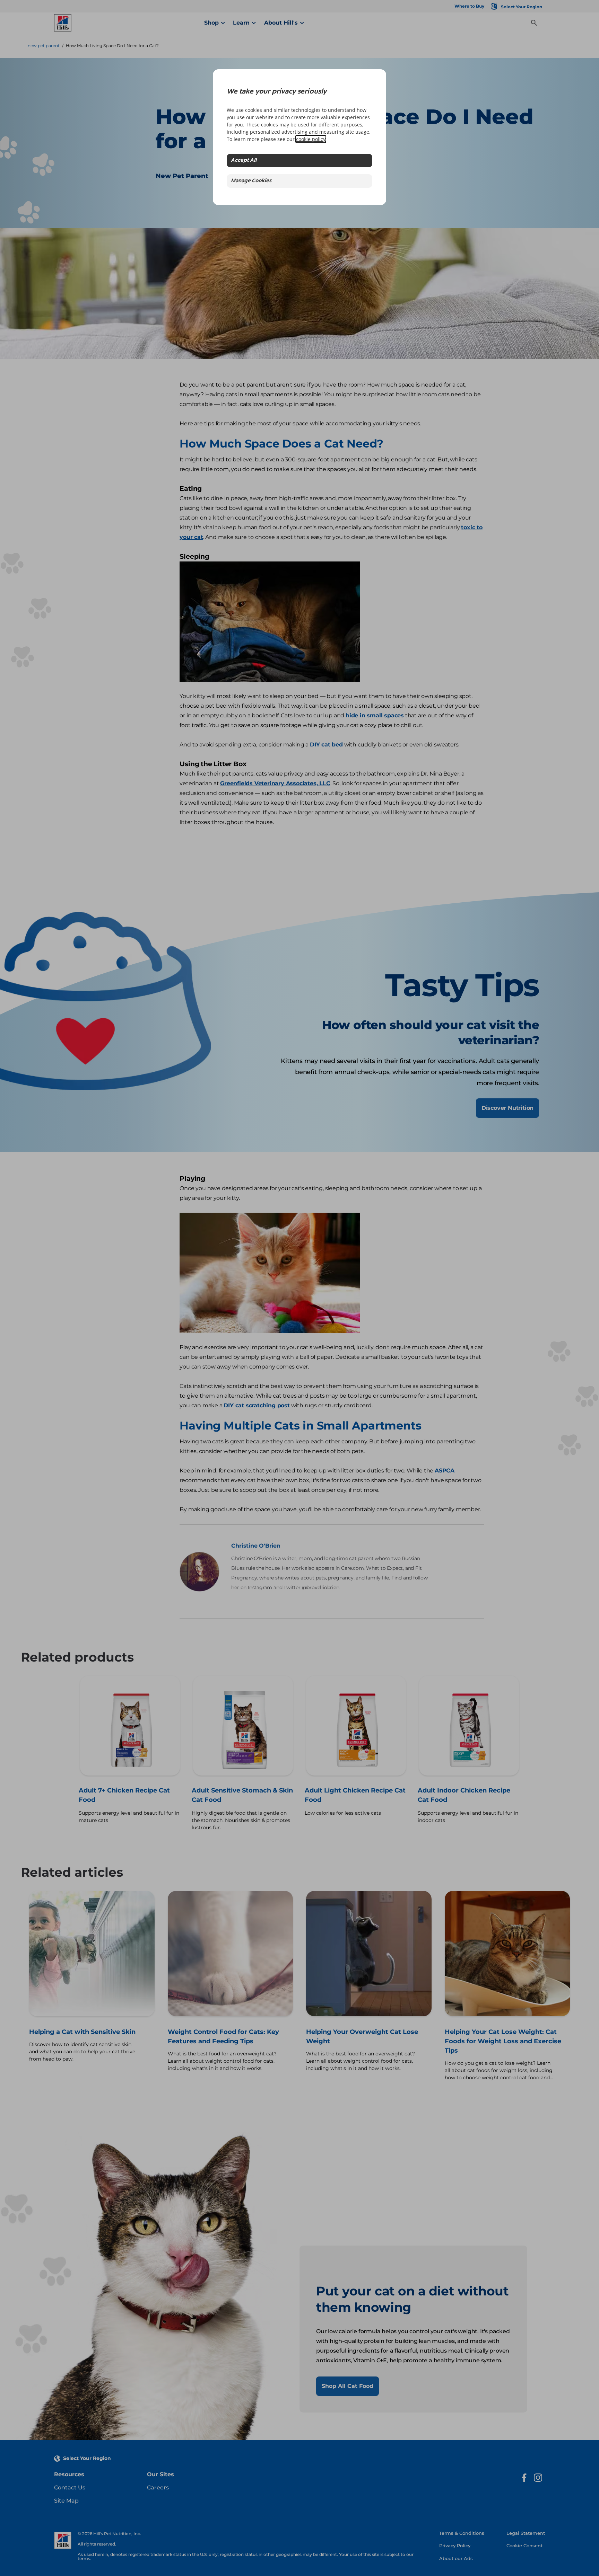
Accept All (244, 161)
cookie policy (311, 139)
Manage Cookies (251, 181)
